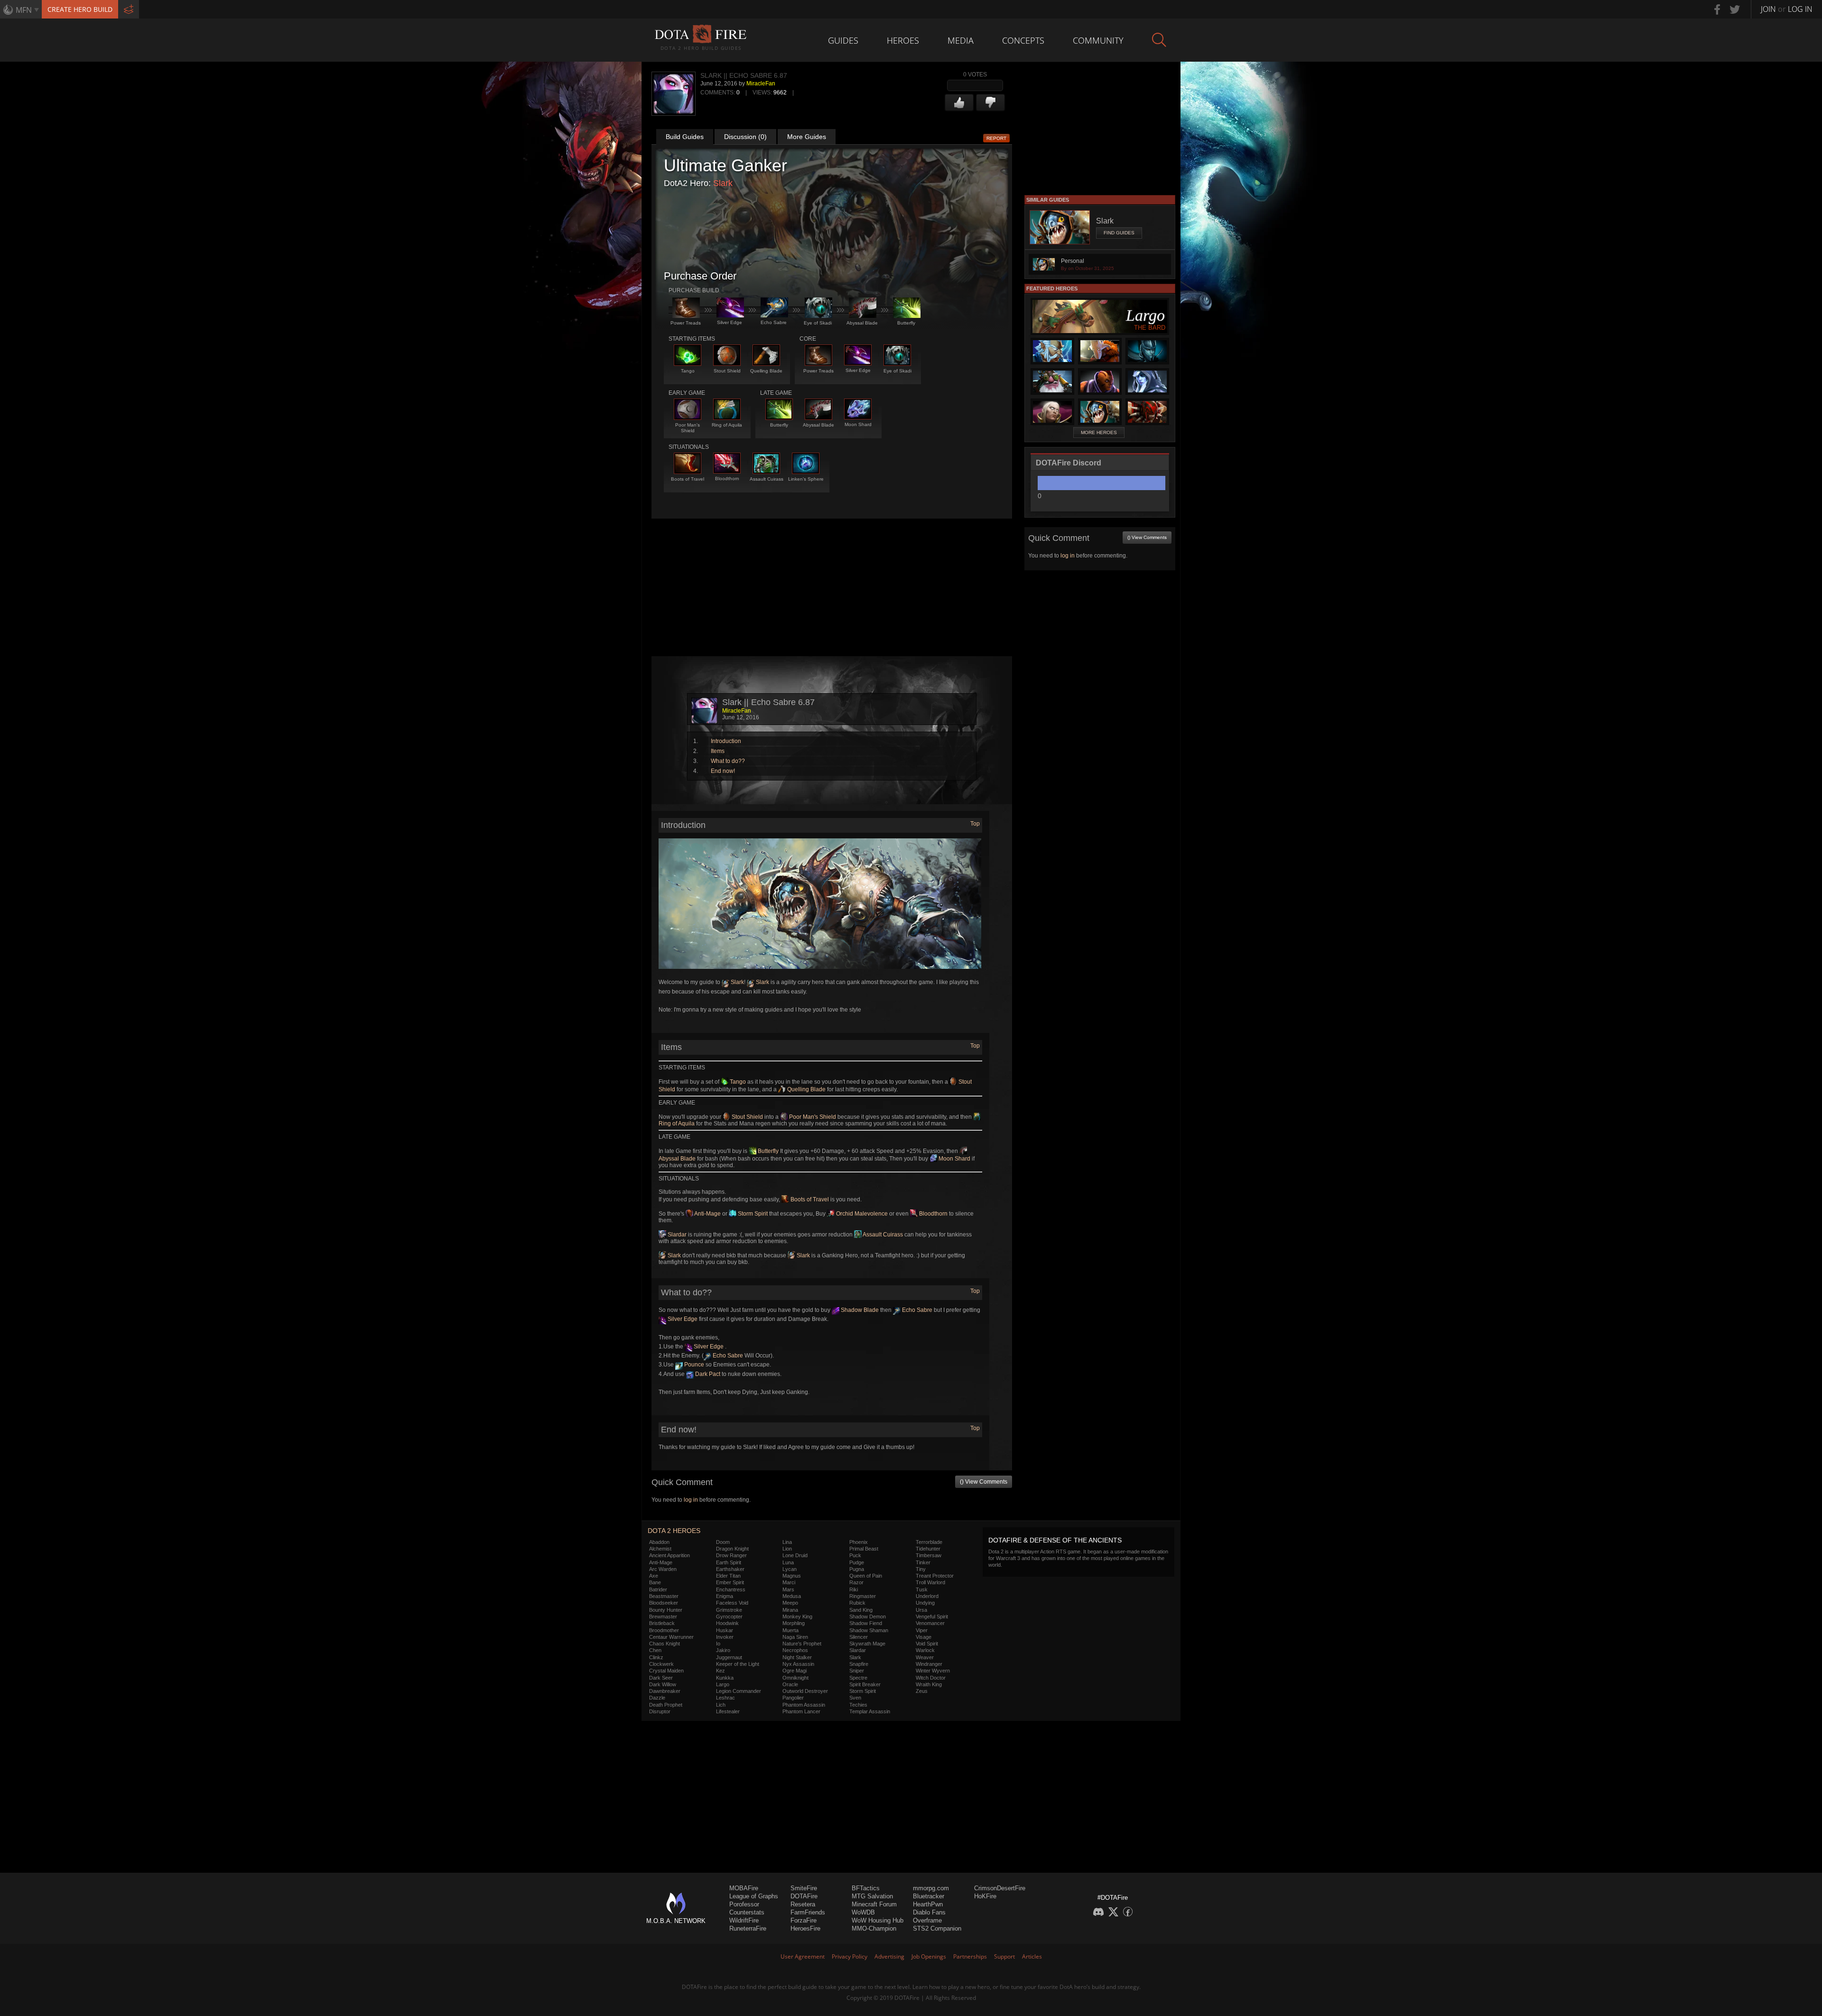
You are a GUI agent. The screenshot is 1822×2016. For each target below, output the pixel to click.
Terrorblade (929, 1542)
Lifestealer (728, 1711)
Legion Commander (739, 1691)
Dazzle (657, 1698)
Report (996, 138)
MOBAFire (744, 1888)
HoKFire (985, 1896)
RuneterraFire (748, 1928)
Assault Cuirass (882, 1235)
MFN (24, 10)
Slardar (676, 1235)
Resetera (803, 1904)
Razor (856, 1582)
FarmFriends (808, 1912)
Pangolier (793, 1698)
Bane (655, 1582)
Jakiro (723, 1650)
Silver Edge (682, 1319)
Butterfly (767, 1151)
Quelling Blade (806, 1089)
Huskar (725, 1630)
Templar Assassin (870, 1711)
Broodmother (664, 1630)
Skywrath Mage (867, 1644)
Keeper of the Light (738, 1664)
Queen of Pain (866, 1576)
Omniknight (795, 1678)
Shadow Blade (859, 1310)
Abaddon (659, 1542)
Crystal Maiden (666, 1671)
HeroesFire (805, 1928)
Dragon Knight (732, 1549)
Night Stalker (797, 1657)
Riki (854, 1589)
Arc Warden (663, 1569)
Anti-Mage (707, 1214)
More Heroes (1099, 432)
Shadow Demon (868, 1617)
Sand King (861, 1610)
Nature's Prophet (802, 1644)
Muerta (790, 1630)
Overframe (927, 1920)
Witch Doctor (931, 1678)
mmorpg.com (931, 1888)
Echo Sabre (916, 1310)
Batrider (658, 1589)
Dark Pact (707, 1374)
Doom (723, 1542)
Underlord (927, 1596)
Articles (1032, 1956)
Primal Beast (864, 1549)
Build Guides (685, 137)
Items (718, 751)
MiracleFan (761, 84)
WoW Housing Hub (878, 1920)
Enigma (725, 1596)
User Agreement (803, 1956)
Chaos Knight (665, 1644)
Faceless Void (732, 1603)
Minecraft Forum (874, 1904)
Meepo (790, 1603)
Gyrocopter (729, 1617)
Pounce (693, 1365)
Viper (922, 1630)
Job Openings (929, 1956)
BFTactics (866, 1888)
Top (975, 824)
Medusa (792, 1596)
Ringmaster (863, 1596)
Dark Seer (661, 1678)
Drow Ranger (731, 1555)
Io (718, 1644)
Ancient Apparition (669, 1555)
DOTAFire (804, 1896)
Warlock (925, 1650)
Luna (788, 1562)
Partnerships (970, 1956)
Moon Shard (954, 1159)
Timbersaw (929, 1555)
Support (1004, 1956)
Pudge (857, 1562)
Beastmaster (664, 1596)
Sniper (857, 1671)
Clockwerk (661, 1664)
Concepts (1023, 40)
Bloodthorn (933, 1214)
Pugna (857, 1569)
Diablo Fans (929, 1912)
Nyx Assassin (798, 1664)
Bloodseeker (664, 1603)
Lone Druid (795, 1555)
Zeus (922, 1691)
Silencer (859, 1637)
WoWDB (863, 1912)
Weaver (925, 1657)
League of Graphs (754, 1896)
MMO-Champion (874, 1928)
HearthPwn (928, 1904)
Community (1098, 40)
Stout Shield (747, 1117)
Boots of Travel (809, 1199)
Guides (843, 40)
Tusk (922, 1589)
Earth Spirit (729, 1562)
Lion (787, 1549)
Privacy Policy (850, 1956)
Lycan (790, 1569)
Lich (721, 1705)
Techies (858, 1705)
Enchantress (731, 1589)
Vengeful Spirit (932, 1617)
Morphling (794, 1623)
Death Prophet (666, 1705)
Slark (723, 183)
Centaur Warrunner (671, 1637)
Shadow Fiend (866, 1623)
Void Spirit (927, 1644)
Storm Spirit (752, 1214)
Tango (737, 1082)
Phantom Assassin (804, 1705)
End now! (723, 771)
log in (691, 1500)
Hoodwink (727, 1623)
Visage (924, 1637)
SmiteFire (804, 1888)
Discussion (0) (745, 137)
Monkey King (797, 1617)
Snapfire (859, 1664)
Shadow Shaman (869, 1630)
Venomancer (930, 1623)
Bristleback (662, 1623)
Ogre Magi (795, 1671)
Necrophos (795, 1650)
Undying (925, 1603)
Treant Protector (935, 1576)
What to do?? (728, 761)
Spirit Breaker (865, 1684)
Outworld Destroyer (805, 1691)
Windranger (929, 1664)
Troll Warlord (930, 1582)
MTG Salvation (872, 1896)
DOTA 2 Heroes (674, 1531)
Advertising (889, 1956)
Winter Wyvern (933, 1671)
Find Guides (1119, 233)
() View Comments (984, 1482)
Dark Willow (663, 1684)
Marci (789, 1582)
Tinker (923, 1562)
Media (961, 40)
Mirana (790, 1610)
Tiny (921, 1569)
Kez (720, 1671)
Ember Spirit (730, 1582)
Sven (855, 1698)
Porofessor (744, 1904)
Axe (654, 1576)
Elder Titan (728, 1576)
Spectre (858, 1678)
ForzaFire (804, 1920)
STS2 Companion (937, 1928)
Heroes (903, 40)
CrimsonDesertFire (1000, 1888)
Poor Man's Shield (812, 1117)
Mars (788, 1589)
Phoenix (859, 1542)
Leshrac (725, 1698)
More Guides (807, 137)
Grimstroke (729, 1610)
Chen (655, 1650)
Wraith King (929, 1684)
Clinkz (656, 1657)
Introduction (726, 741)
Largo (723, 1684)
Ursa (921, 1610)
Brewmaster (663, 1617)
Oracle (790, 1684)
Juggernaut (729, 1657)
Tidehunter (928, 1549)
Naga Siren (795, 1637)
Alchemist (660, 1549)
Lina (787, 1542)
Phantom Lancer (801, 1711)
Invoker (725, 1637)
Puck (855, 1555)
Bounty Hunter (666, 1610)
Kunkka (725, 1678)
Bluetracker (929, 1896)
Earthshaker (730, 1569)
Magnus (792, 1576)
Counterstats (747, 1912)
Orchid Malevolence (861, 1214)
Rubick (857, 1603)
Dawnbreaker (665, 1691)
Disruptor (660, 1711)
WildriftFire (744, 1920)
